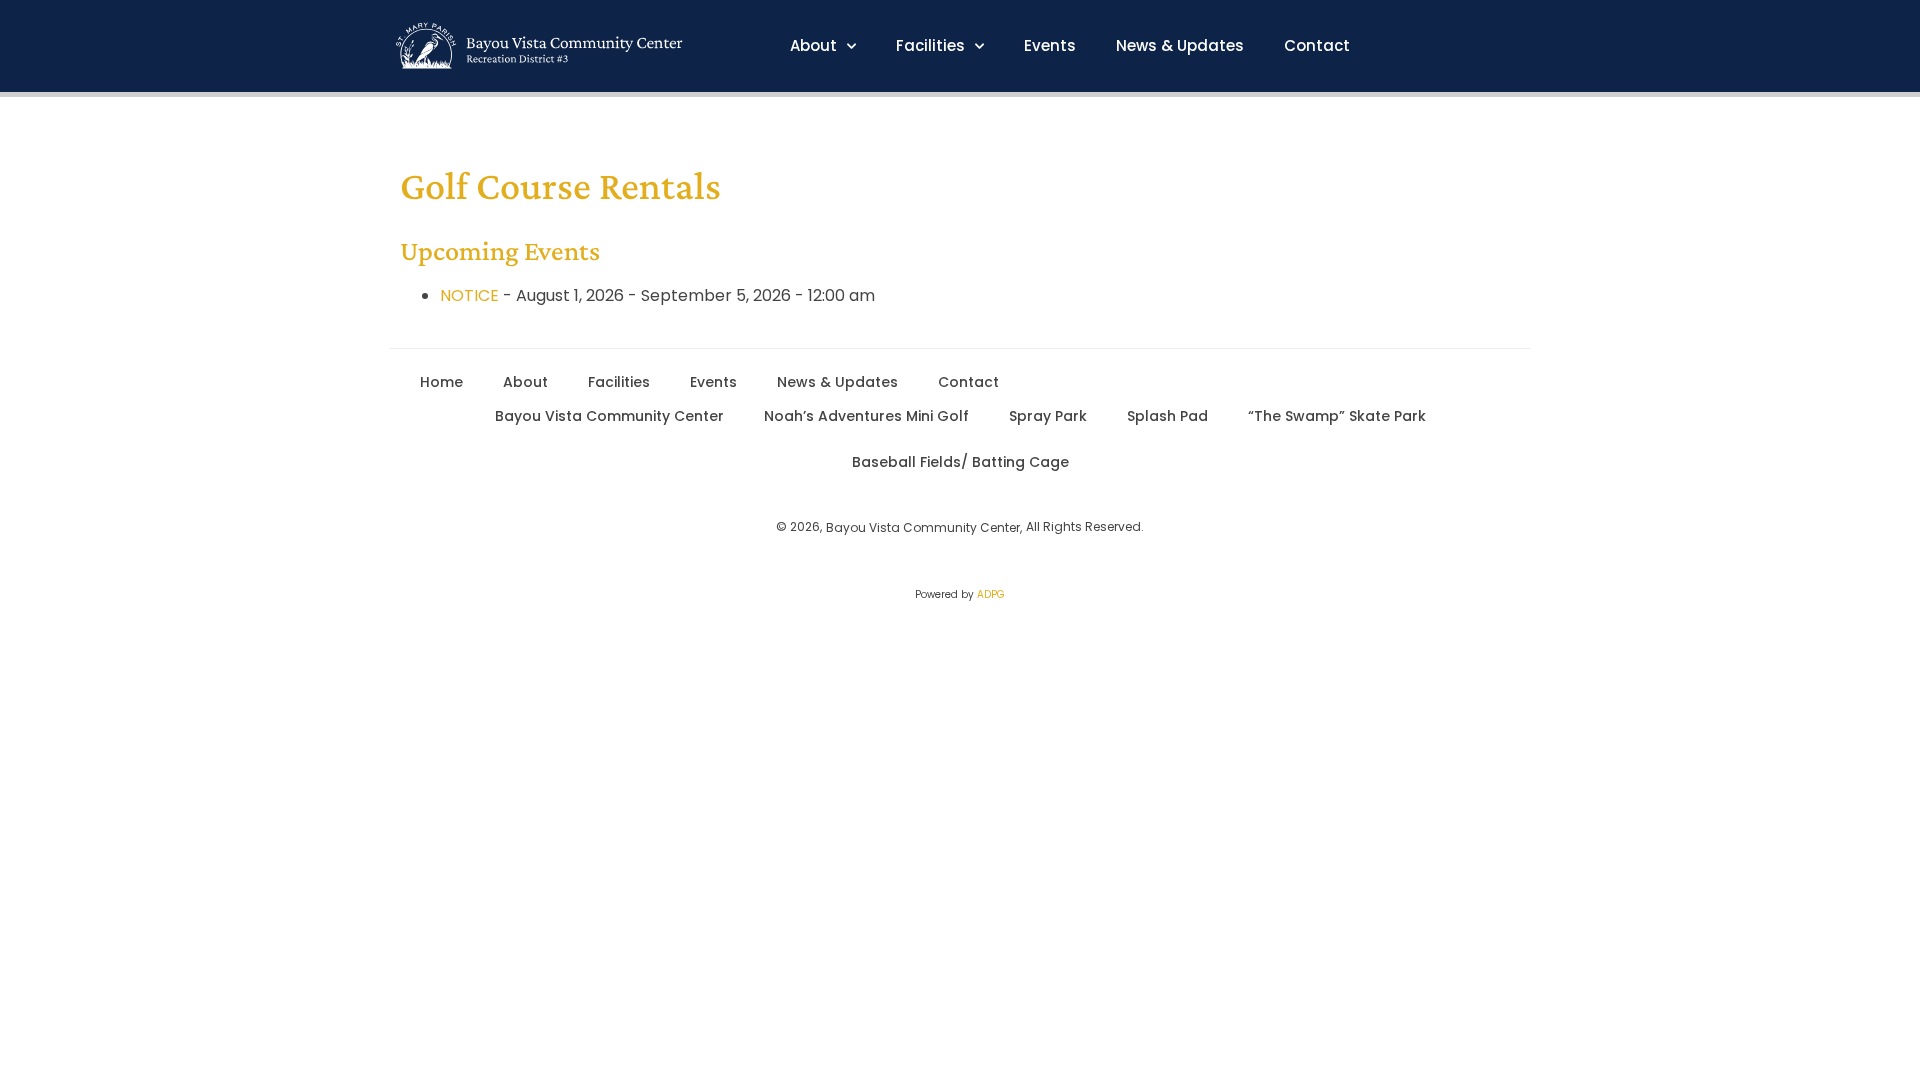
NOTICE (469, 295)
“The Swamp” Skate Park (1337, 416)
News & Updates (1180, 46)
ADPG (991, 594)
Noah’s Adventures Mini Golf (866, 416)
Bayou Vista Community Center (609, 416)
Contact (1317, 46)
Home (441, 382)
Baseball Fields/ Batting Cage (960, 462)
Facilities (930, 46)
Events (1050, 46)
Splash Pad (1167, 416)
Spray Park (1048, 416)
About (813, 46)
